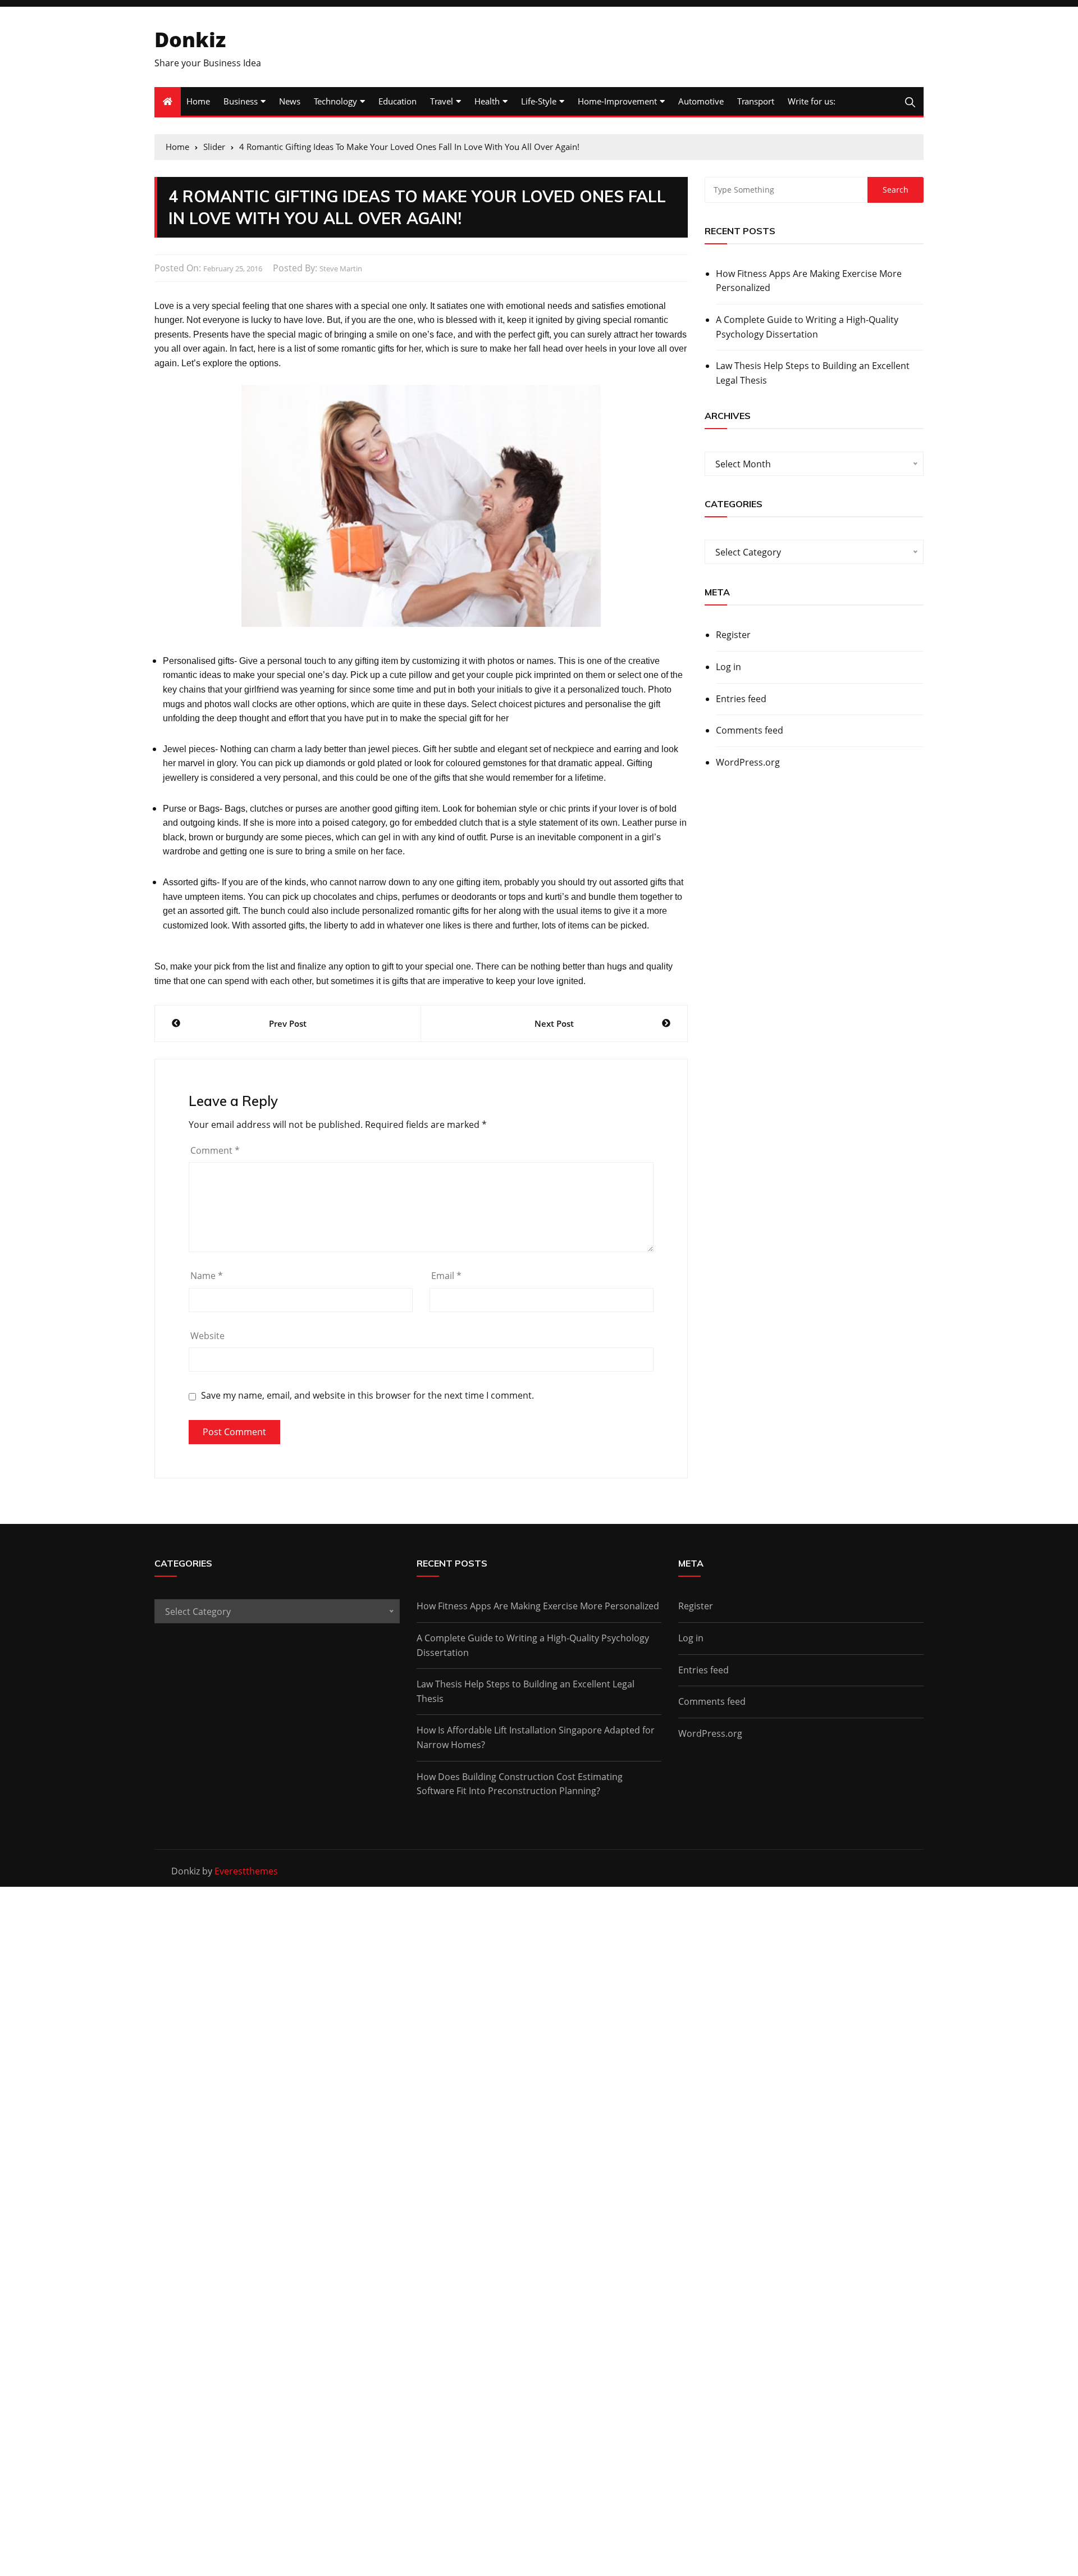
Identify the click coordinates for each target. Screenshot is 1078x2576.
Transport (756, 101)
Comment (215, 1150)
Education (398, 101)
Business (241, 101)
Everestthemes (246, 1871)
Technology (335, 101)
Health (487, 101)
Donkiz (190, 40)
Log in (728, 667)
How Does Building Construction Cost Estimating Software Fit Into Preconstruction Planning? (520, 1784)
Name (207, 1276)
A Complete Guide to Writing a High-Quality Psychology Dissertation (807, 327)
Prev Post (288, 1023)
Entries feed (741, 699)
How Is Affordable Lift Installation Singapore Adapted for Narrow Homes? (536, 1737)
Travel (442, 101)
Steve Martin (341, 268)
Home (198, 101)
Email (446, 1276)
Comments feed (750, 730)
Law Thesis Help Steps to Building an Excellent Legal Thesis (813, 373)
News (290, 101)
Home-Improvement (617, 101)
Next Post (554, 1023)
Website (207, 1336)
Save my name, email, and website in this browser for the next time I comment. (367, 1396)
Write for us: (812, 101)
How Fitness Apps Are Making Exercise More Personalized (809, 281)
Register (733, 635)
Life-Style (539, 101)
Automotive (701, 101)
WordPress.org (748, 762)
